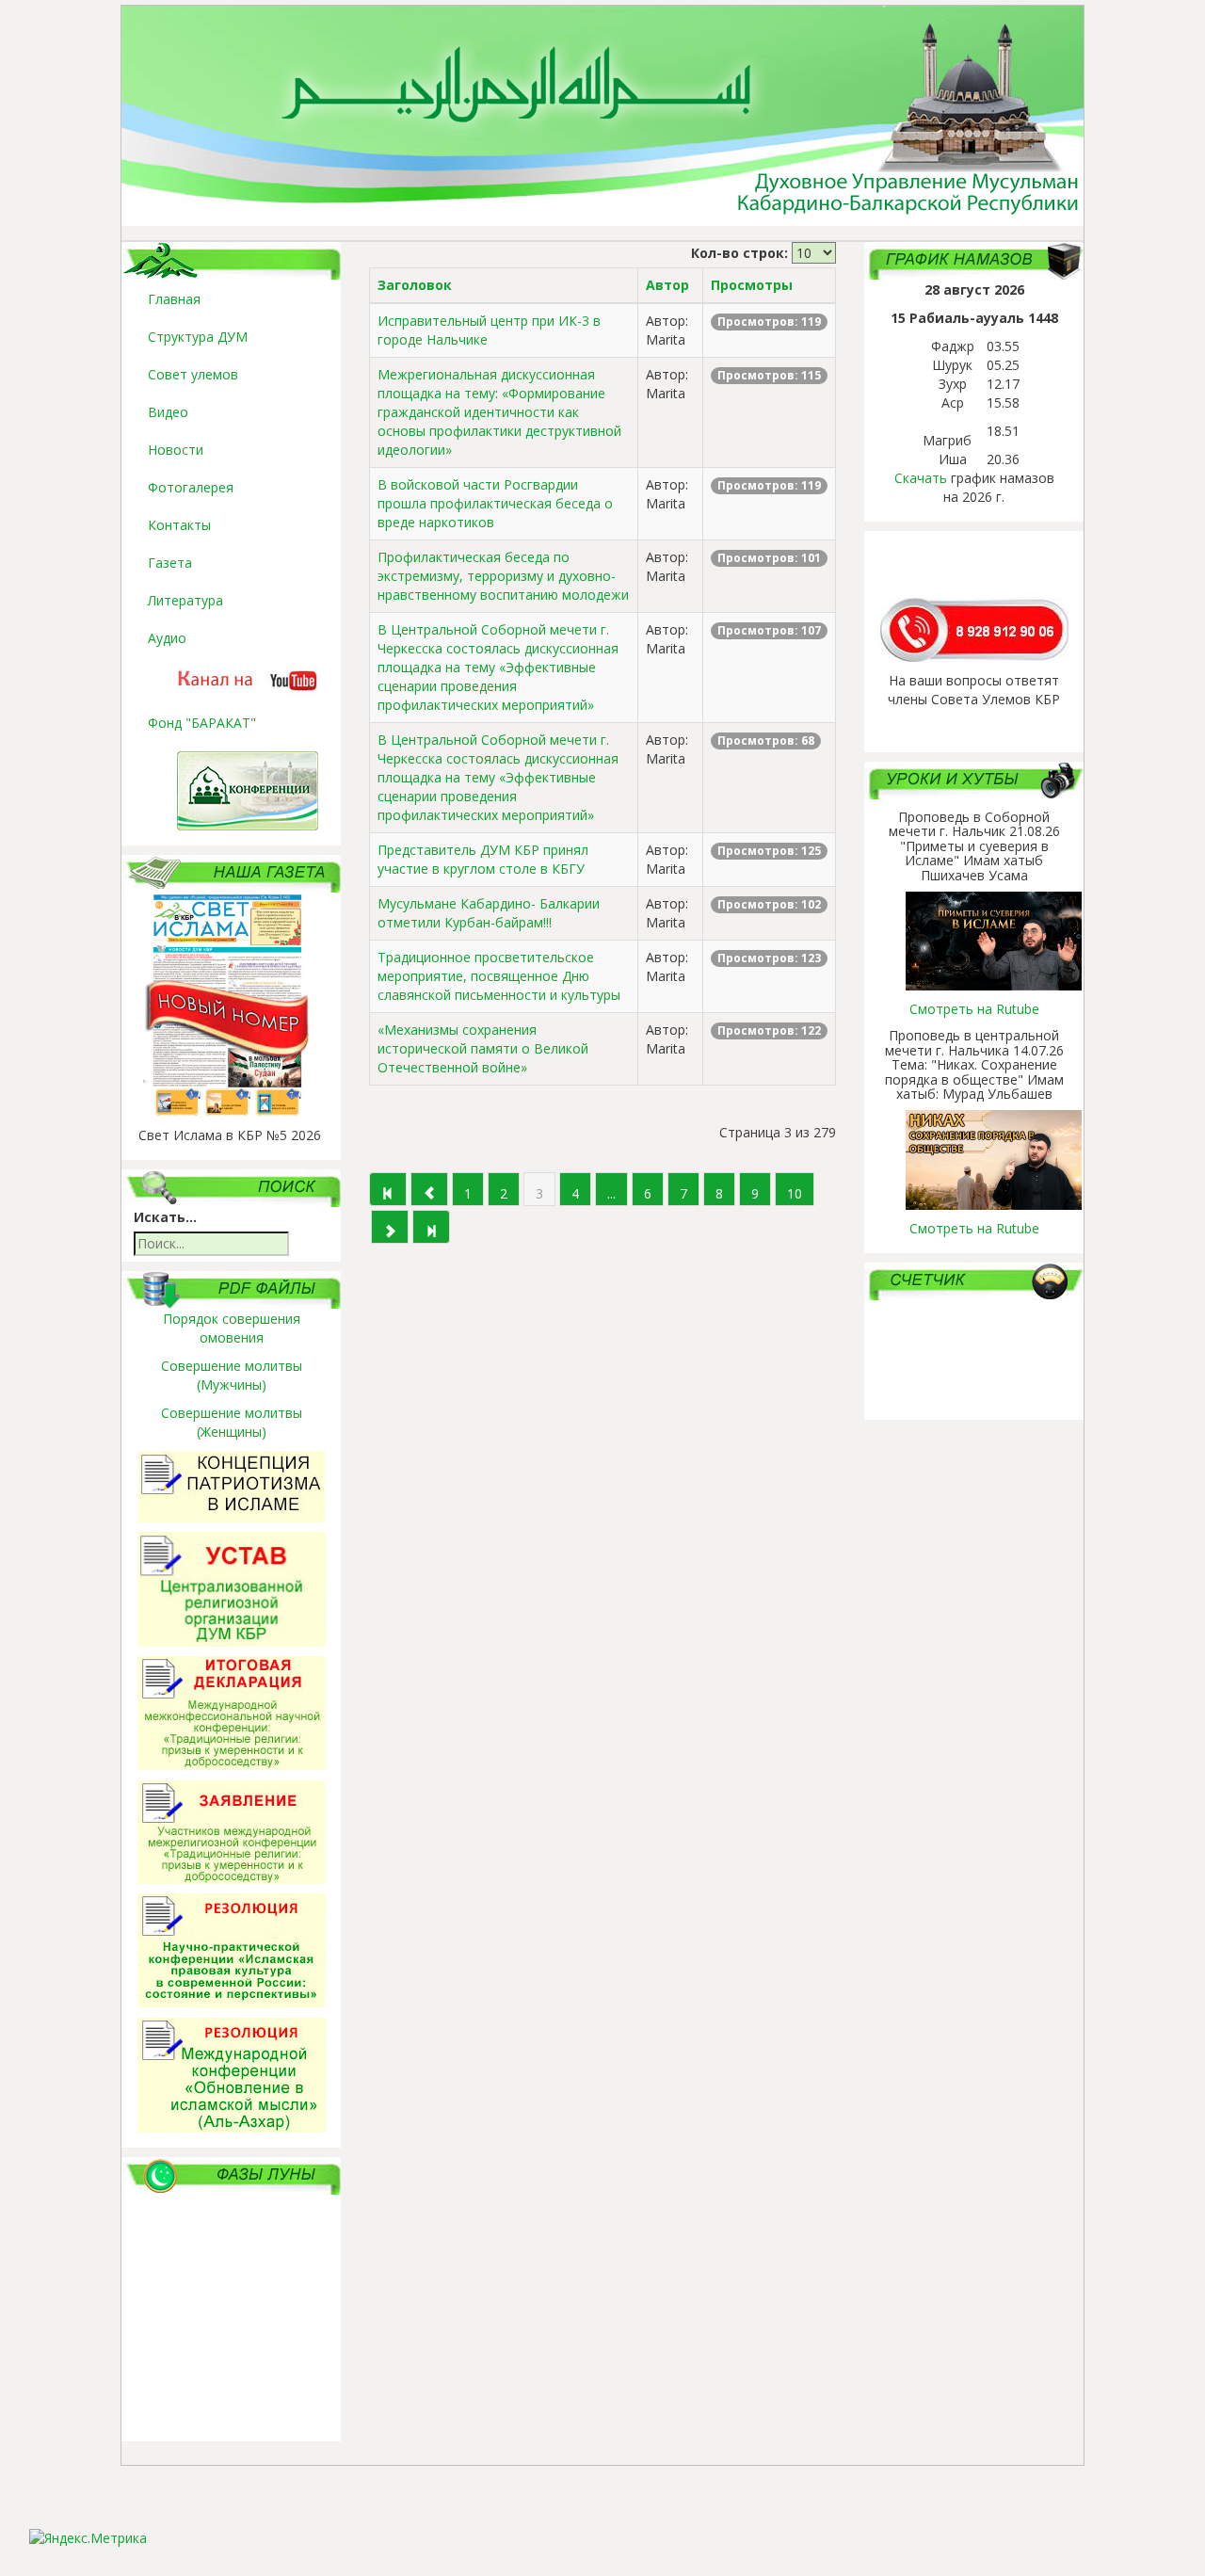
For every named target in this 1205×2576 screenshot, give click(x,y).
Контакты (179, 525)
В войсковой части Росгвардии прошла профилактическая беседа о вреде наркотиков (495, 503)
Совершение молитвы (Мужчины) (232, 1375)
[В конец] (431, 1227)
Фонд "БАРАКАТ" (202, 723)
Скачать (921, 478)
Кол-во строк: (739, 253)
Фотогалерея (191, 487)
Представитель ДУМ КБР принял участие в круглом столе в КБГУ (483, 859)
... (611, 1193)
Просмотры (752, 285)
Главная (174, 299)
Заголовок (415, 285)
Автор (667, 285)
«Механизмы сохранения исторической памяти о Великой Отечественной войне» (483, 1048)
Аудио (167, 638)
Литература (185, 600)
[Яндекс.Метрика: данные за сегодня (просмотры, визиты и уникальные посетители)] (88, 2538)
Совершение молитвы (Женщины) (232, 1422)
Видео (168, 412)
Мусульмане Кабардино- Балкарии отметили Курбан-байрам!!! (489, 913)
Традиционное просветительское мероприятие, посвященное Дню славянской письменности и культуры (499, 976)
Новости (176, 450)
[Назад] (429, 1189)
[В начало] (388, 1189)
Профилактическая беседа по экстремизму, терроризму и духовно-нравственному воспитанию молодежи (503, 576)
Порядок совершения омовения (232, 1328)
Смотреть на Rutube (974, 1009)
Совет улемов (193, 374)
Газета (170, 563)
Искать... (165, 1217)
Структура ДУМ (198, 337)
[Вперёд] (390, 1227)
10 (795, 1193)
